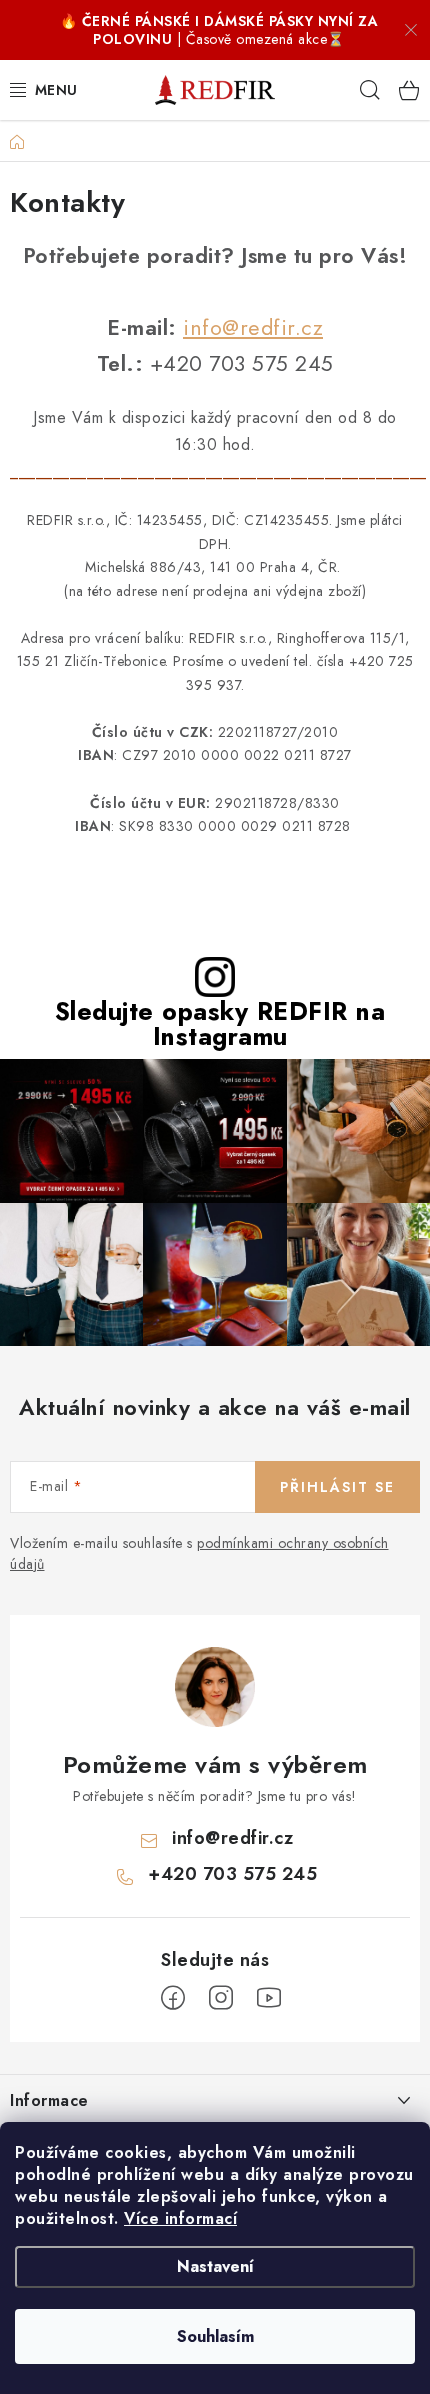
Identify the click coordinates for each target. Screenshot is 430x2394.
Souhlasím (215, 2336)
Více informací (180, 2218)
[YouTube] (269, 1998)
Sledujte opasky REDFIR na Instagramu (220, 1024)
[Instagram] (221, 1998)
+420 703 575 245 (232, 1874)
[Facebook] (173, 1998)
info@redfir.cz (253, 327)
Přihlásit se (337, 1487)
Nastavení (215, 2266)
